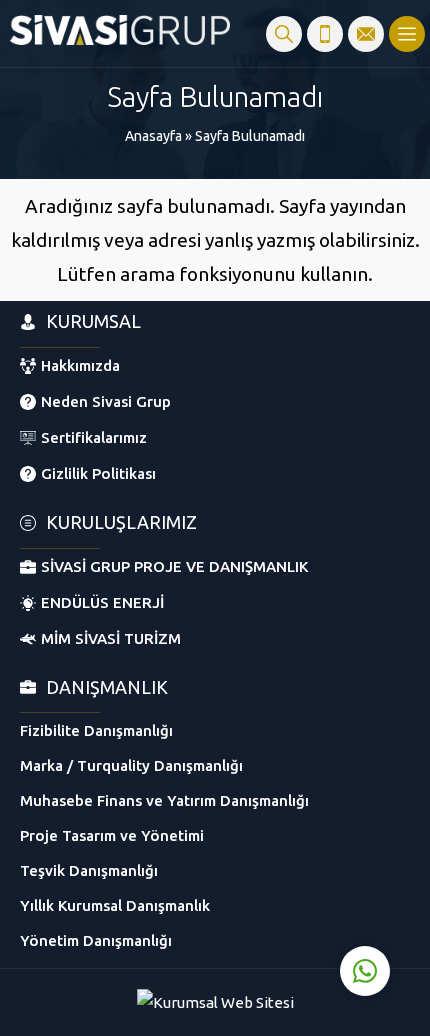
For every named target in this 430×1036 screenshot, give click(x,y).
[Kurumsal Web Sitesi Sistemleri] (215, 1002)
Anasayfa (153, 136)
